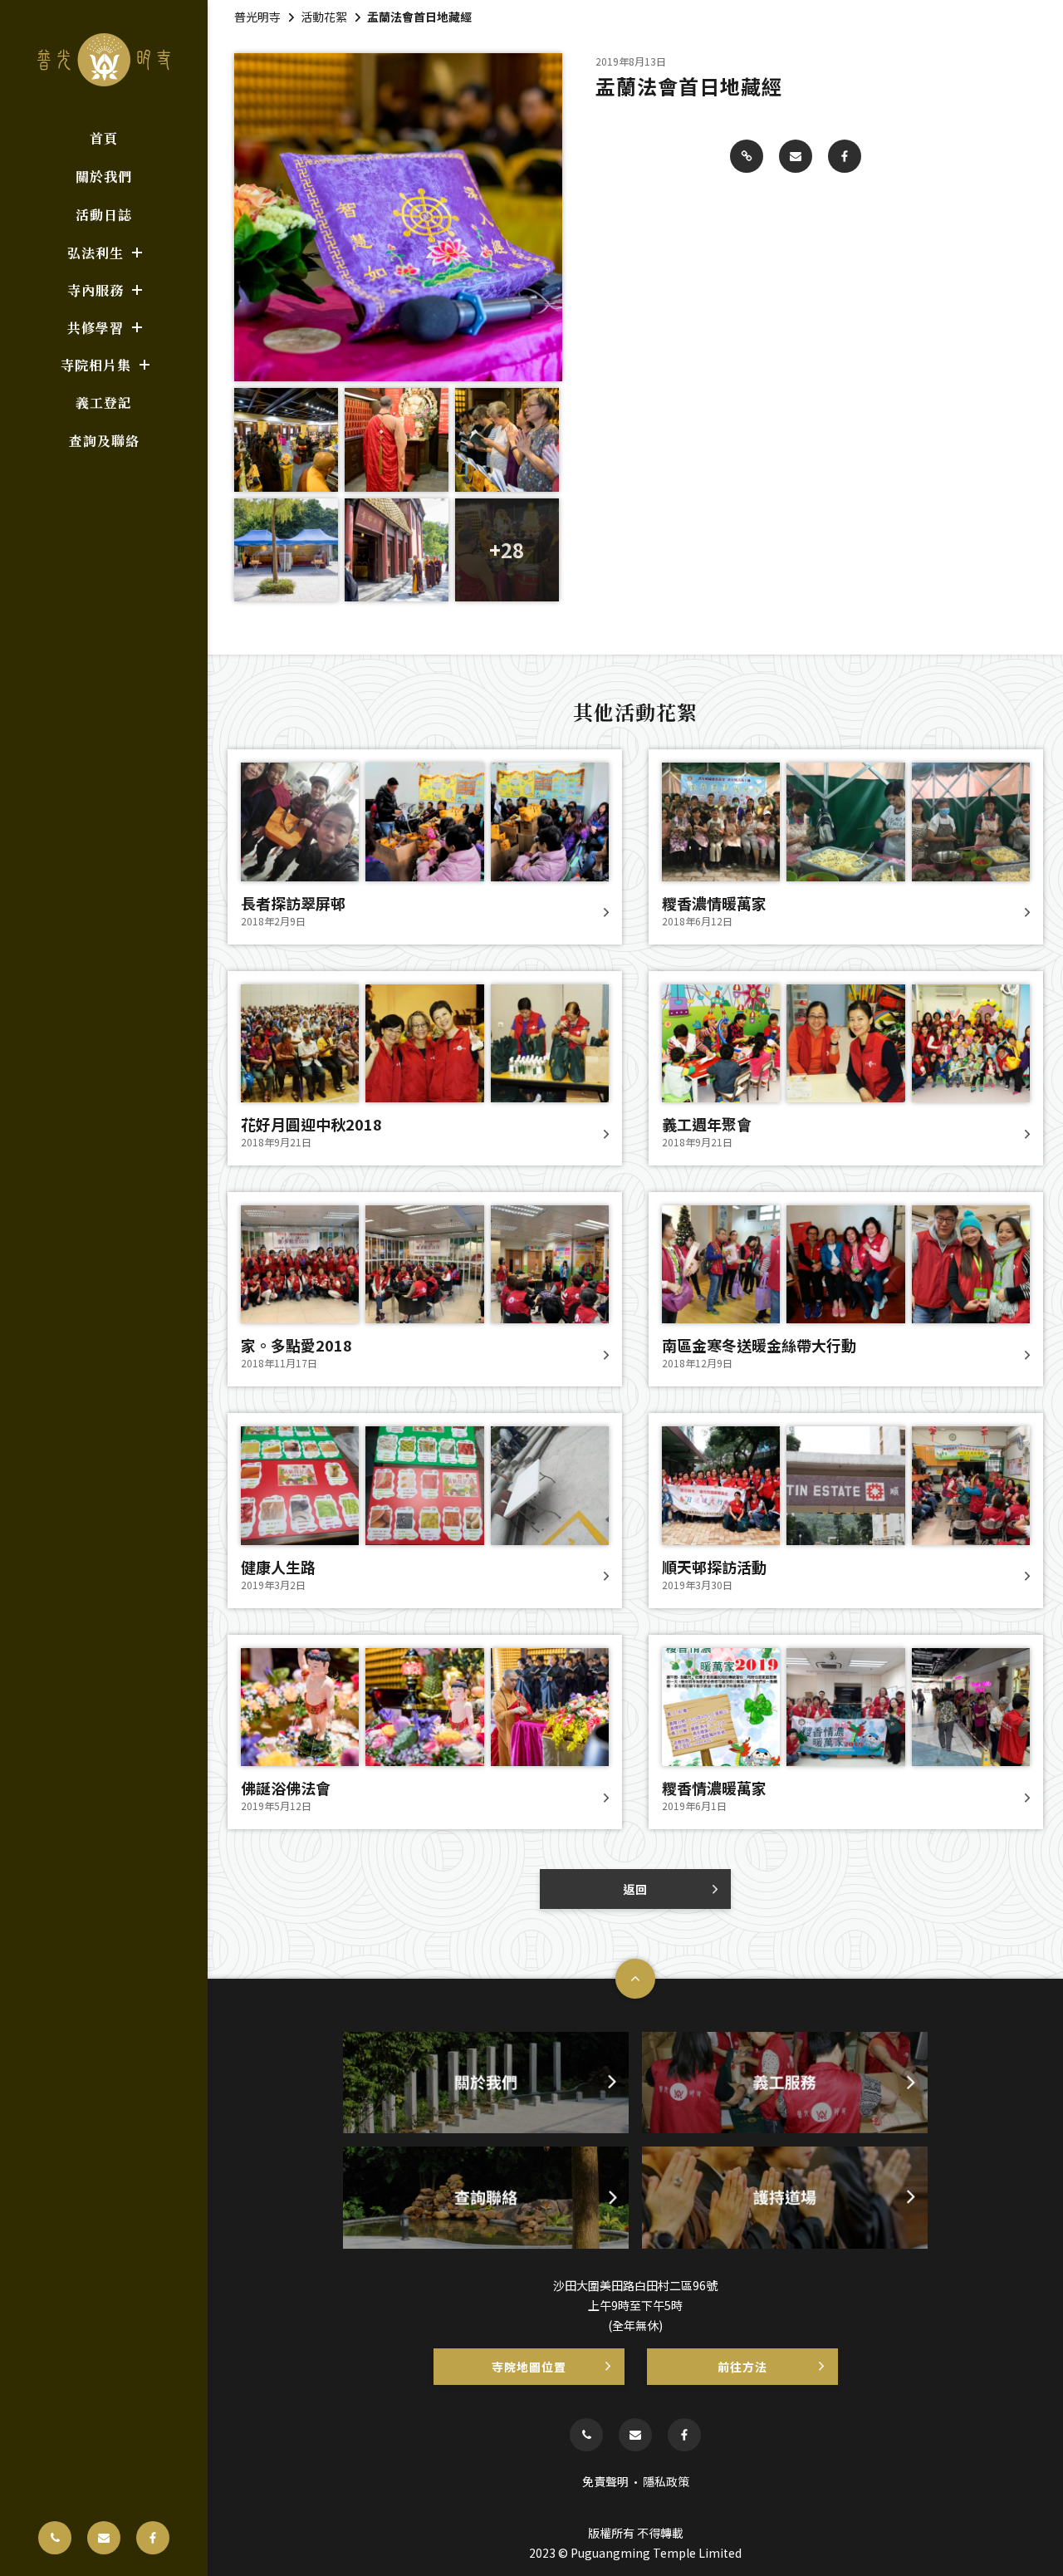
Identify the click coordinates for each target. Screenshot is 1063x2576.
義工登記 (104, 402)
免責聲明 (605, 2481)
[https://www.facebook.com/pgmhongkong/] (153, 2538)
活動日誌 (104, 215)
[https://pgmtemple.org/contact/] (104, 2538)
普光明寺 (257, 17)
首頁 (104, 138)
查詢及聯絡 (104, 441)
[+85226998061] (55, 2538)
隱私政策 (666, 2481)
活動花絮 (324, 17)
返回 (635, 1889)
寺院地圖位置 (529, 2367)
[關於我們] (486, 2083)
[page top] (635, 1979)
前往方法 (742, 2367)
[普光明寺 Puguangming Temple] (104, 60)
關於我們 (104, 177)
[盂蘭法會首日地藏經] (747, 156)
